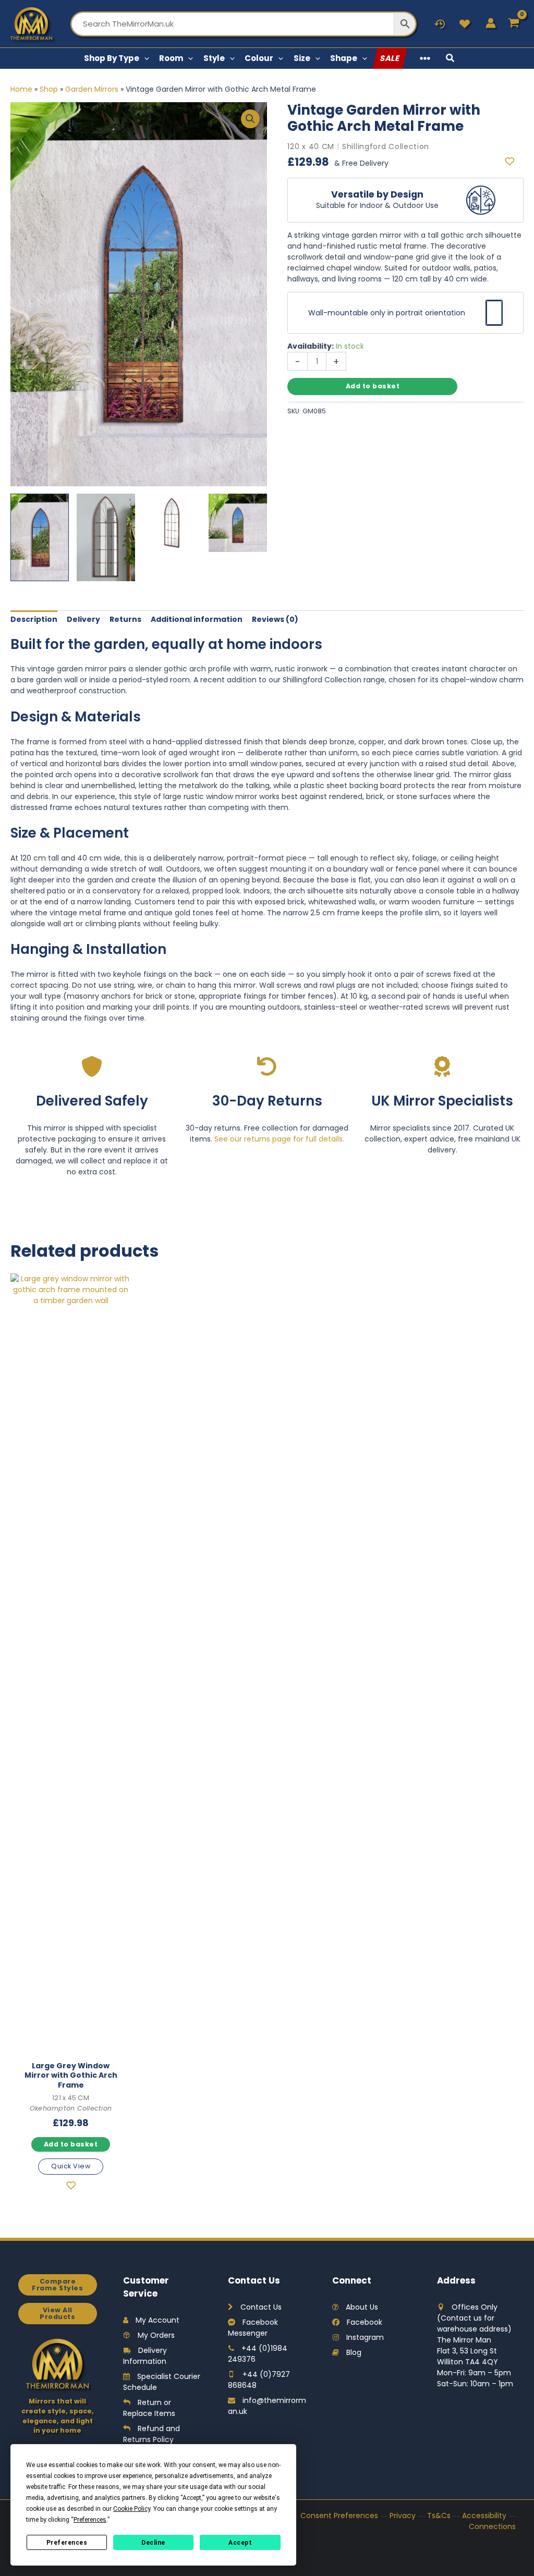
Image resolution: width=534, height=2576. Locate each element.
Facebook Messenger (253, 2328)
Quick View (71, 2166)
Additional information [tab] (197, 619)
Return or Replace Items (149, 2408)
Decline (153, 2543)
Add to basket (373, 386)
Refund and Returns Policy (151, 2434)
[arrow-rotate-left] (267, 1066)
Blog (354, 2352)
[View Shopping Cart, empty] (514, 24)
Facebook (365, 2322)
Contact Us (261, 2307)
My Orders (156, 2335)
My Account (157, 2320)
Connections (492, 2526)
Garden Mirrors (92, 89)
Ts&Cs (439, 2516)
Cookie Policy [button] (132, 2509)
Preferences (67, 2543)
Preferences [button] (90, 2520)
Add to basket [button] (71, 2144)
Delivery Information (145, 2356)
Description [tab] (34, 619)
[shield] (92, 1066)
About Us (362, 2307)
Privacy (403, 2516)
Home (21, 89)
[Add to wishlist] (514, 162)
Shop (49, 89)
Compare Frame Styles (57, 2285)
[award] (442, 1066)
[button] (144, 58)
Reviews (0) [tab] (275, 619)
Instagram (365, 2337)
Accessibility (484, 2516)
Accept (240, 2543)
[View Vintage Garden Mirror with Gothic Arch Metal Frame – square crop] (238, 523)
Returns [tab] (125, 619)
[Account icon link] (491, 23)
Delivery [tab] (83, 619)
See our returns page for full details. (279, 1139)
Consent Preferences (339, 2516)
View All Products (57, 2313)
